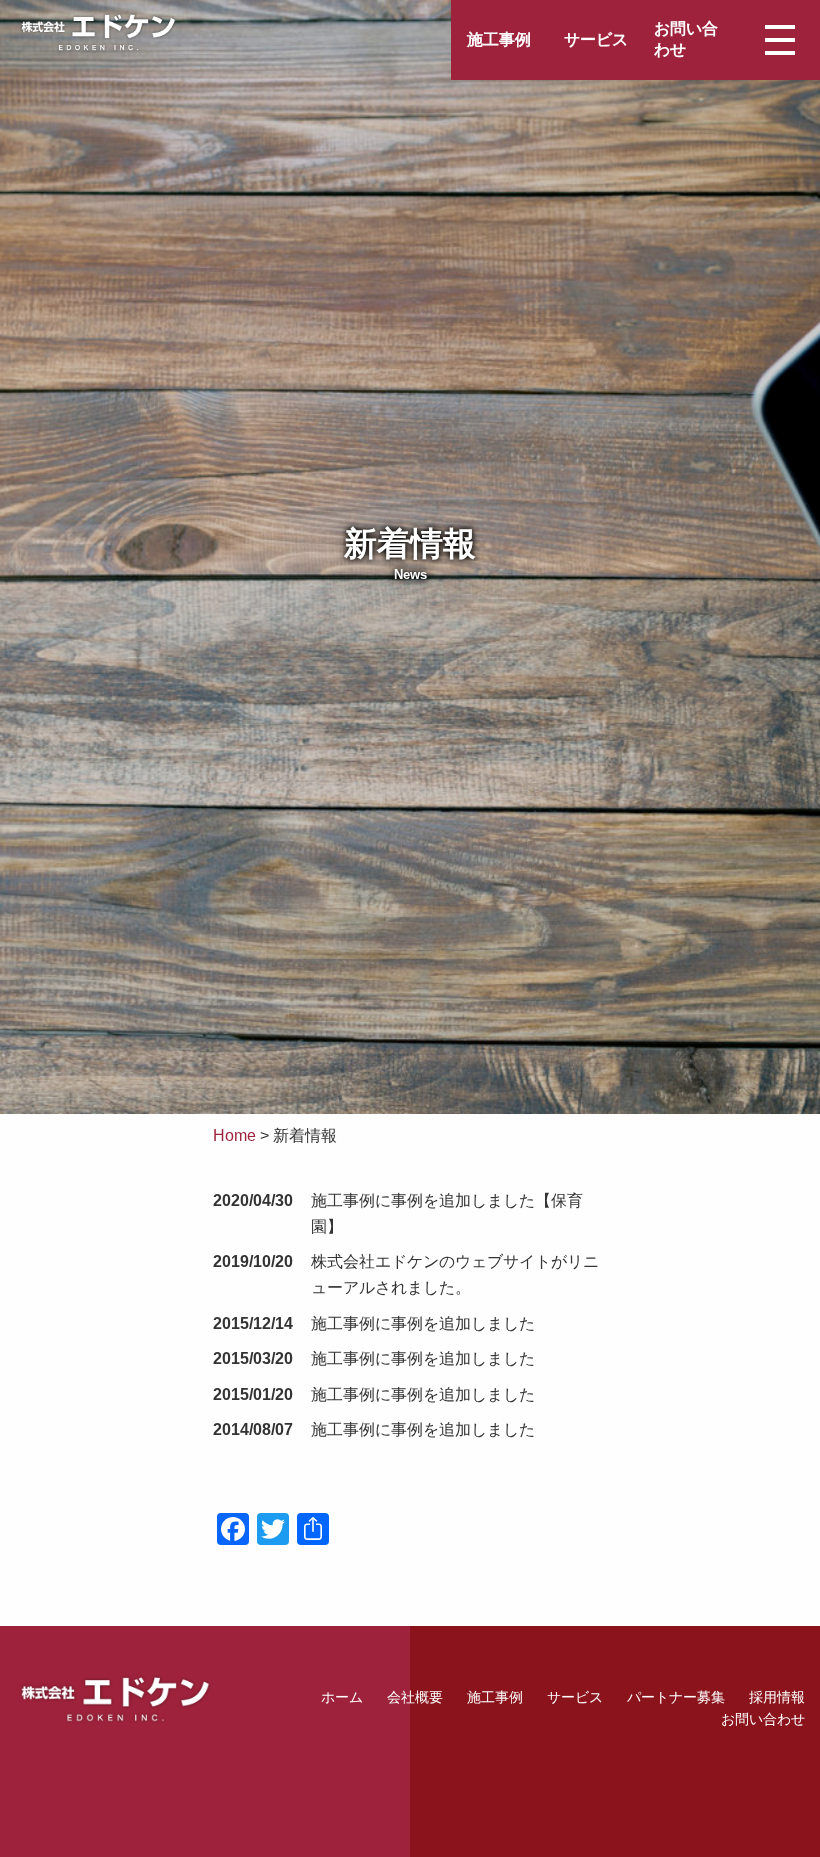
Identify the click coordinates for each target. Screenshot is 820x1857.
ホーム (342, 1697)
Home (234, 1135)
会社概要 (415, 1697)
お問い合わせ (686, 39)
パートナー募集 (676, 1697)
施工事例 (499, 39)
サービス (596, 39)
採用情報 (777, 1697)
